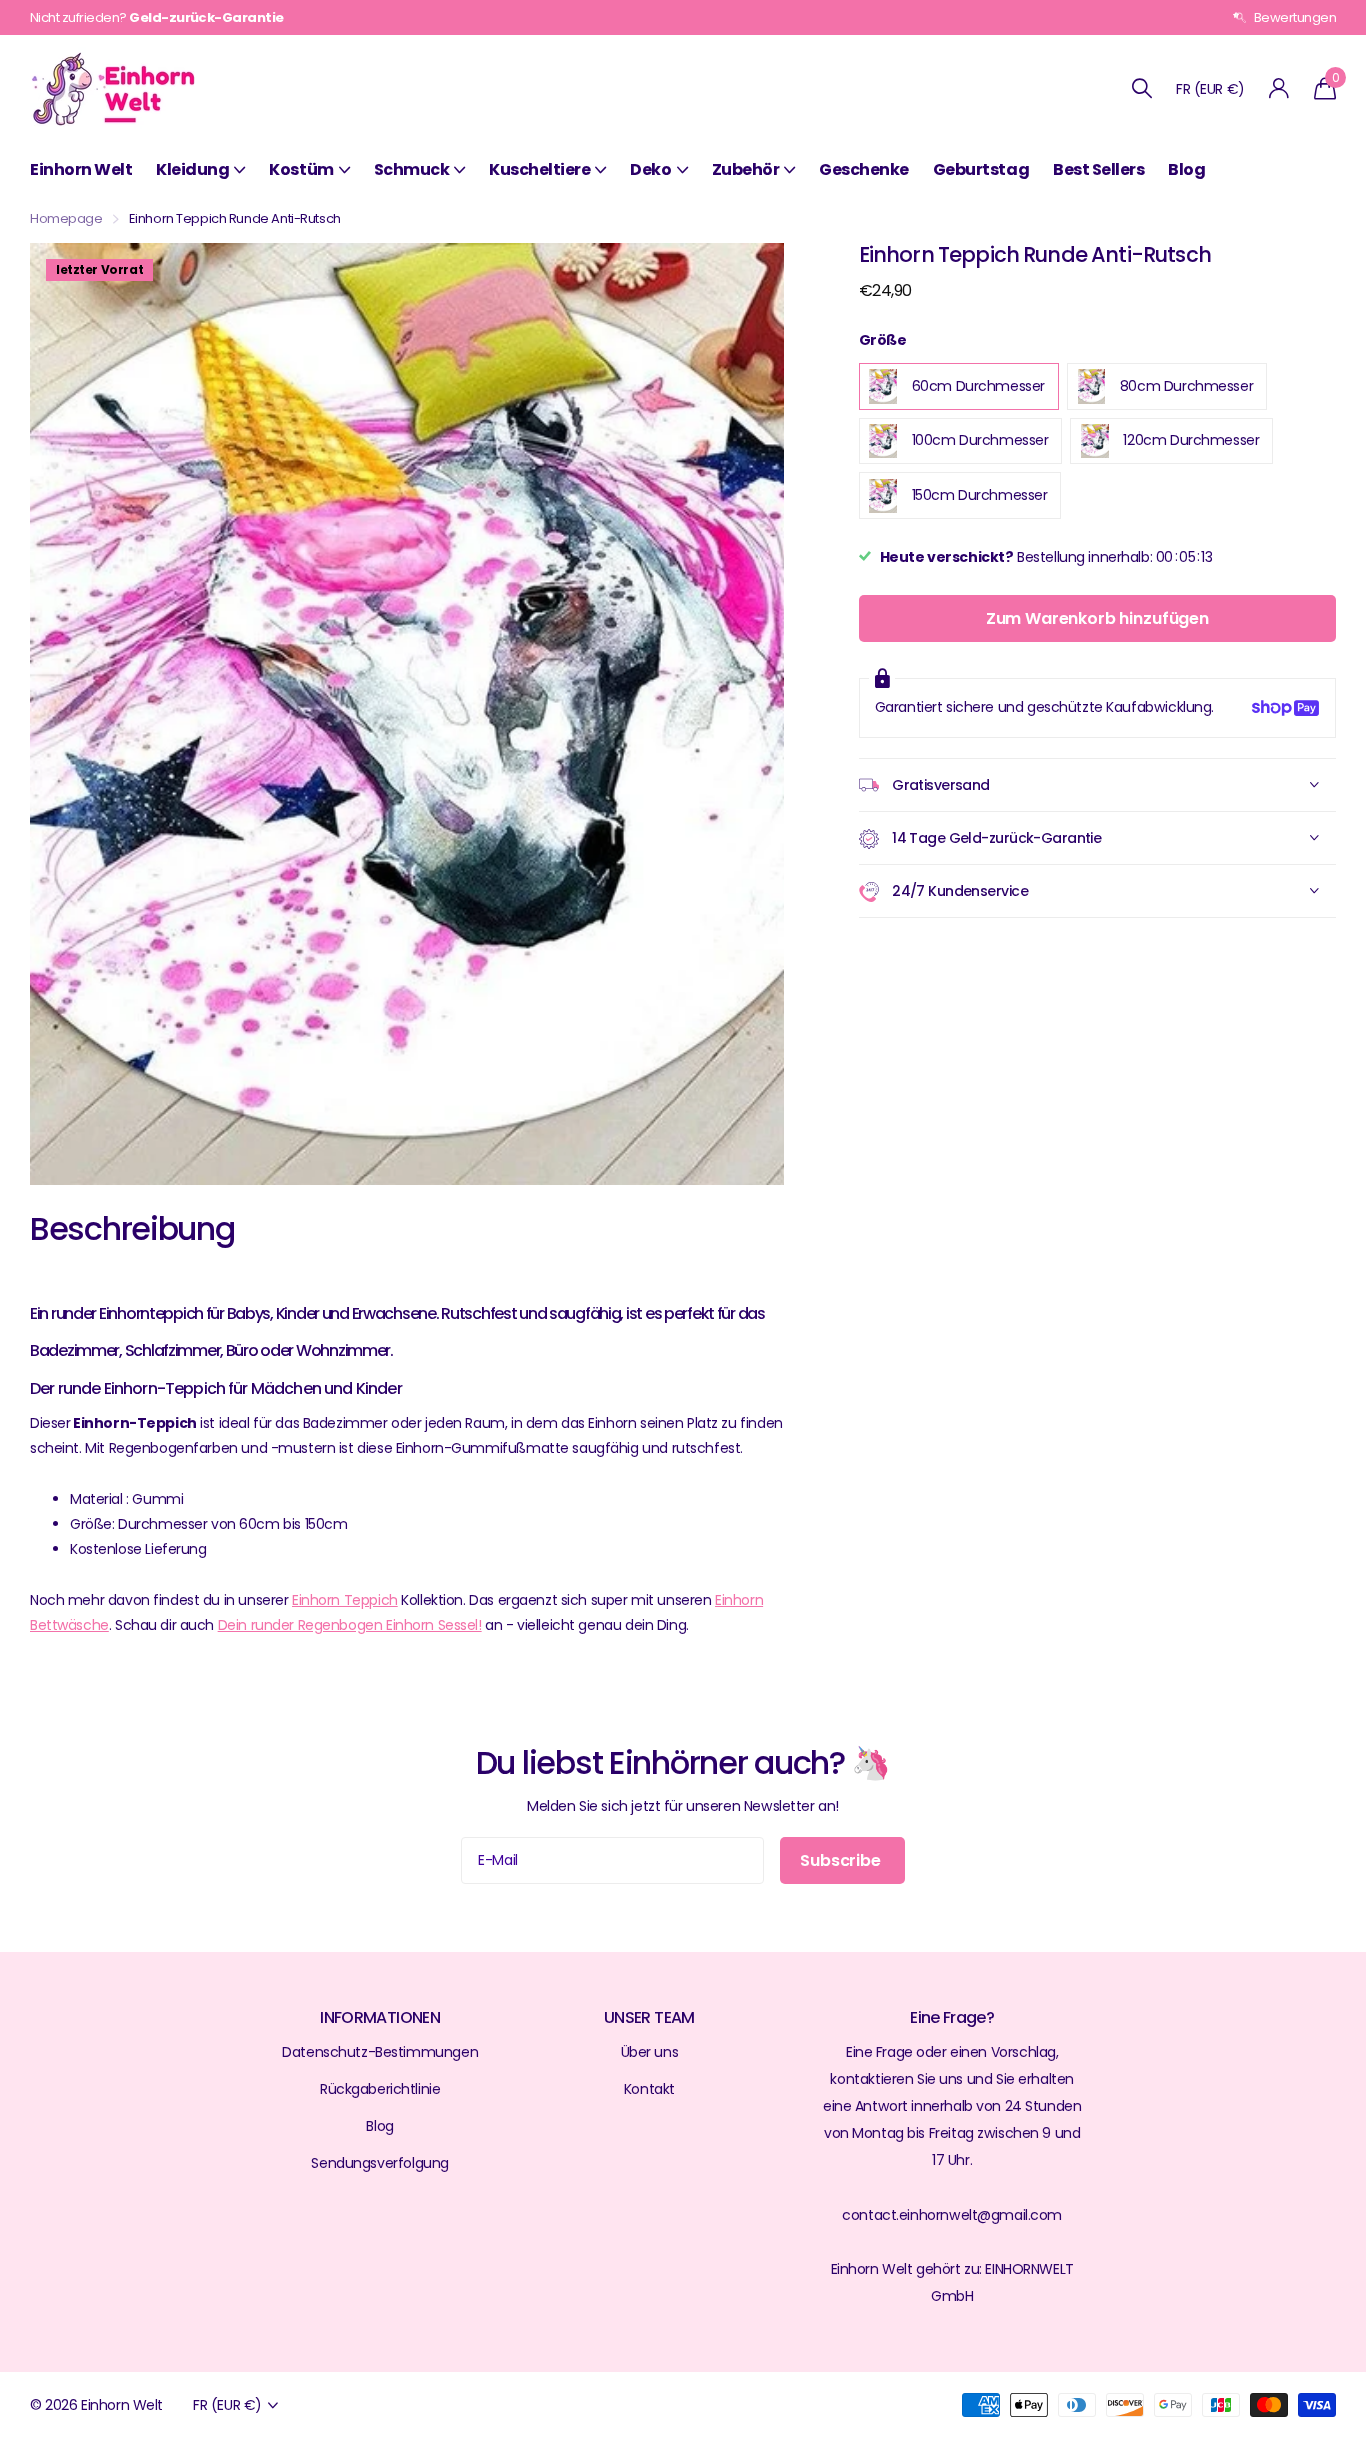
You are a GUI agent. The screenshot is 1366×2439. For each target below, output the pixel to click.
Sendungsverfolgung (379, 2163)
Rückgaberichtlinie (380, 2089)
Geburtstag (981, 169)
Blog (1186, 169)
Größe (883, 340)
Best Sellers (1098, 169)
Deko (650, 169)
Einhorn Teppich (345, 1600)
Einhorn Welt (81, 169)
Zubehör (746, 169)
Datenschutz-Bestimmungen (380, 2052)
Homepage (66, 218)
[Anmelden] (1279, 88)
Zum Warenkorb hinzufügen (1097, 618)
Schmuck (412, 169)
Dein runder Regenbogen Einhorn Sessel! (350, 1625)
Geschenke (864, 169)
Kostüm (301, 169)
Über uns (650, 2052)
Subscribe (842, 1860)
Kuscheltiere (539, 169)
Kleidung (192, 169)
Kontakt (649, 2089)
